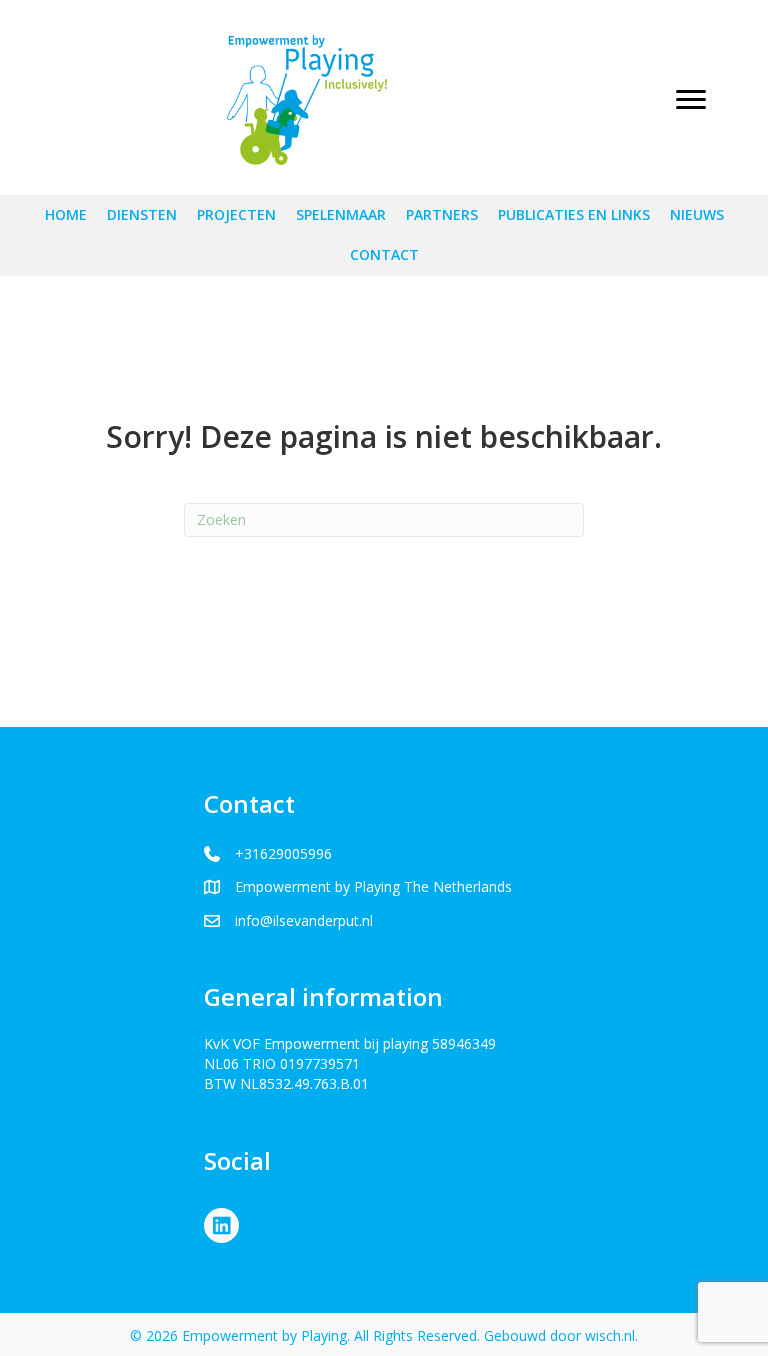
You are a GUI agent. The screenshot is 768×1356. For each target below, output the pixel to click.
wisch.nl (610, 1335)
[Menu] (691, 100)
